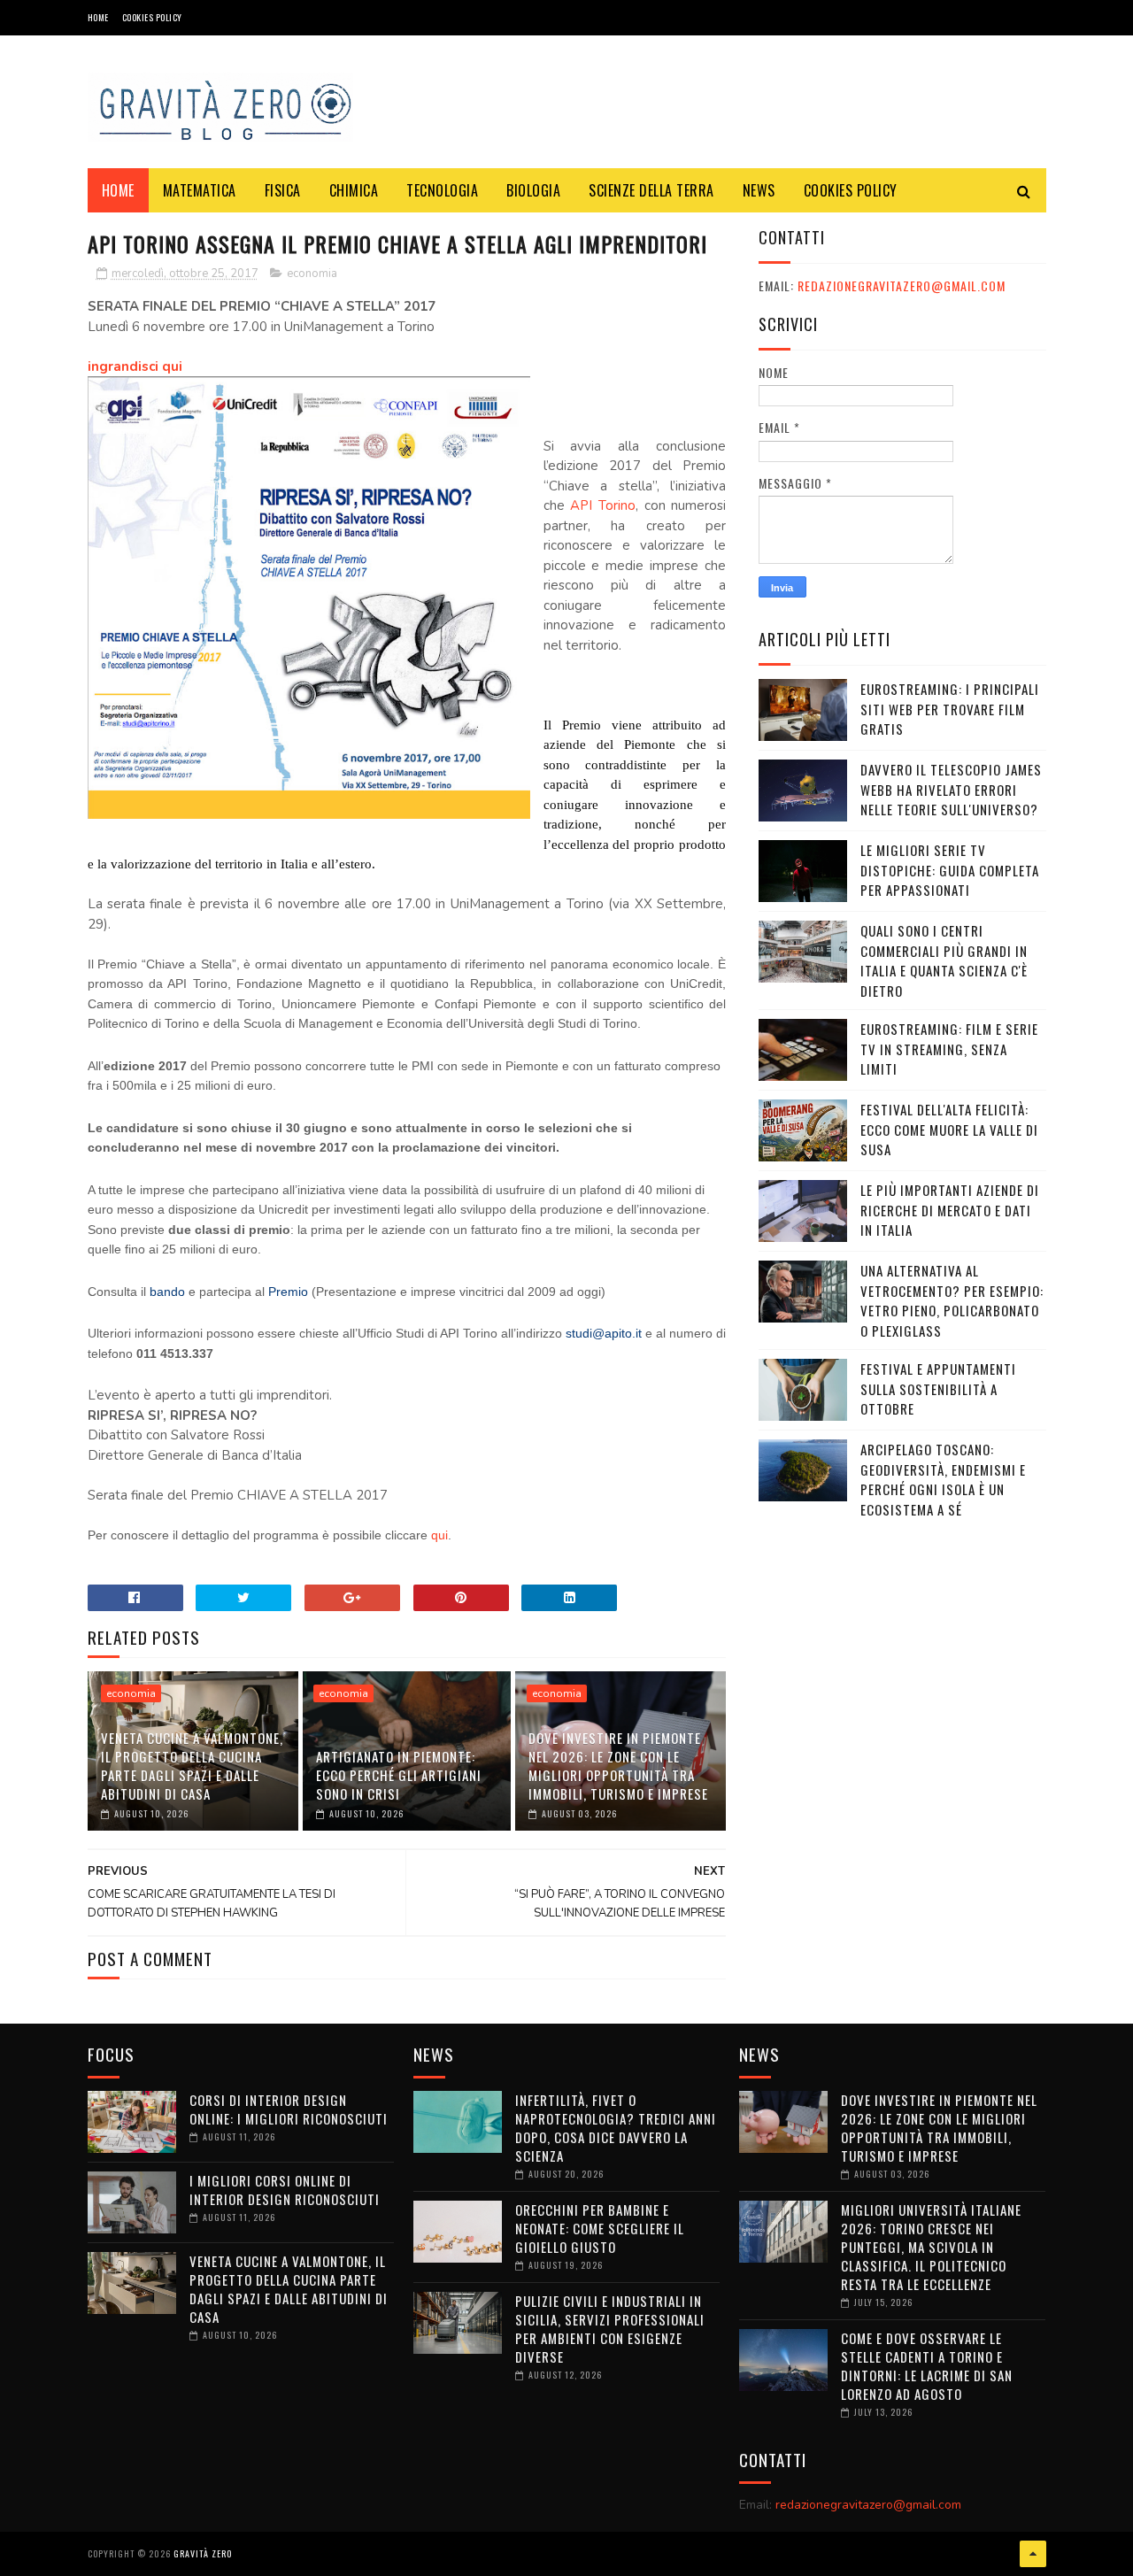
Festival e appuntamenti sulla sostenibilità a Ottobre (938, 1388)
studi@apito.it (605, 1333)
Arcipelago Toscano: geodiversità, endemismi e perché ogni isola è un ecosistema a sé (943, 1479)
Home (98, 17)
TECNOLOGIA (442, 190)
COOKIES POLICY (152, 17)
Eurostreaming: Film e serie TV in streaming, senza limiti (949, 1049)
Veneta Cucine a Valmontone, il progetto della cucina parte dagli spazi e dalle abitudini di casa (192, 1766)
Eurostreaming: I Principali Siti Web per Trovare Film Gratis (950, 709)
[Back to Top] (1033, 2554)
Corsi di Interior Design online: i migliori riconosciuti (289, 2109)
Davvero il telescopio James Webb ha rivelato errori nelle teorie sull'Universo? (951, 789)
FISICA (283, 190)
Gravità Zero (203, 2553)
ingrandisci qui (137, 366)
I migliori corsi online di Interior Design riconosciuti (285, 2190)
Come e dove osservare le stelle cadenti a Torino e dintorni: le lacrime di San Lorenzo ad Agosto (927, 2366)
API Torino (603, 505)
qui (439, 1535)
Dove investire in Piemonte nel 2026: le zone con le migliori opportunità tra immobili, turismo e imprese (618, 1766)
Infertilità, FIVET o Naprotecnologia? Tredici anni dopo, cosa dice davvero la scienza (616, 2128)
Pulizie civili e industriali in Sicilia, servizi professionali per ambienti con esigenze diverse (610, 2329)
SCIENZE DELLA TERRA (651, 190)
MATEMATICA (200, 190)
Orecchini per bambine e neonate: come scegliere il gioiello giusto (600, 2228)
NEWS (759, 190)
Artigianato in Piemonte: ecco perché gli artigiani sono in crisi (399, 1775)
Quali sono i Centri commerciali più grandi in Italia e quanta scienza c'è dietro (944, 960)
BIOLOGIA (533, 190)
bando (167, 1292)
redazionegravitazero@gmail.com (902, 285)
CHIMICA (354, 190)
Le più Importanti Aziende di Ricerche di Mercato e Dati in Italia (950, 1210)
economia (312, 274)
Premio (288, 1292)
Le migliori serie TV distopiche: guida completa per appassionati (950, 870)
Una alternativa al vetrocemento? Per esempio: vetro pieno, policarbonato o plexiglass (952, 1300)
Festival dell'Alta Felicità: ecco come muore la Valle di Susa (949, 1129)
